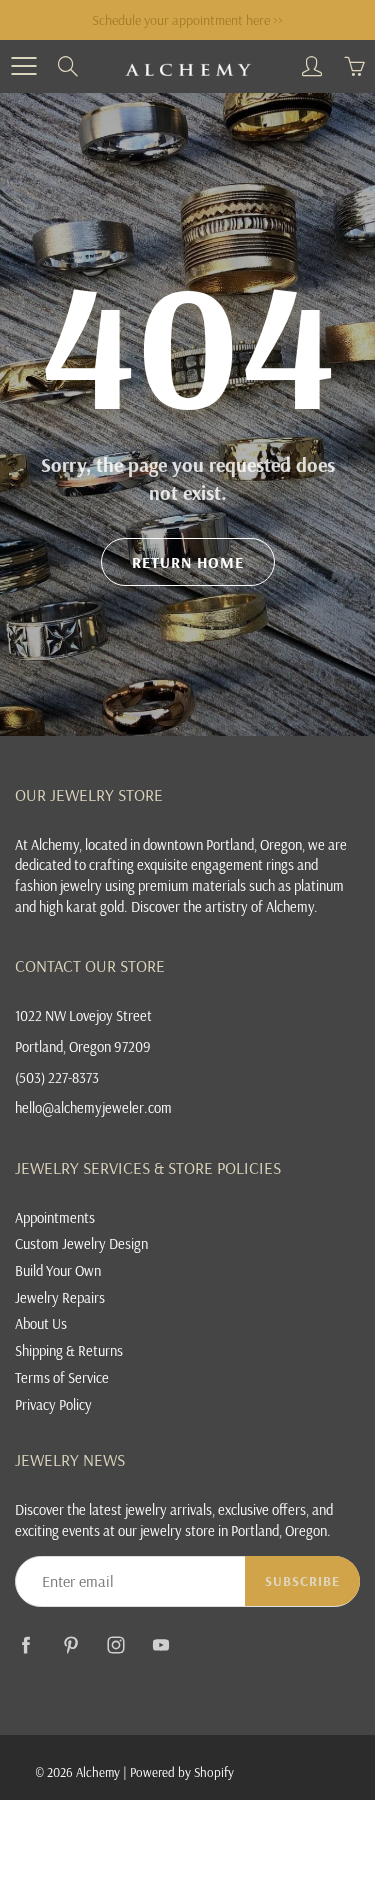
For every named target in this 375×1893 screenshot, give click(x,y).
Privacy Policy (53, 1404)
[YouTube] (160, 1644)
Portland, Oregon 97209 (83, 1046)
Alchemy (98, 1772)
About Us (41, 1323)
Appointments (55, 1217)
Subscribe (302, 1581)
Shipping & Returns (69, 1350)
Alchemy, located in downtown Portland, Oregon (166, 844)
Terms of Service (62, 1377)
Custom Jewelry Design (81, 1243)
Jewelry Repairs (60, 1297)
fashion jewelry (58, 885)
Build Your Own (58, 1270)
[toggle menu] (23, 66)
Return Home (188, 562)
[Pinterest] (70, 1644)
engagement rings (242, 864)
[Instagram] (115, 1644)
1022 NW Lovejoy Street (83, 1015)
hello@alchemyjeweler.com (93, 1107)
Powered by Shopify (182, 1772)
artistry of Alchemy (259, 906)
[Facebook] (25, 1644)
